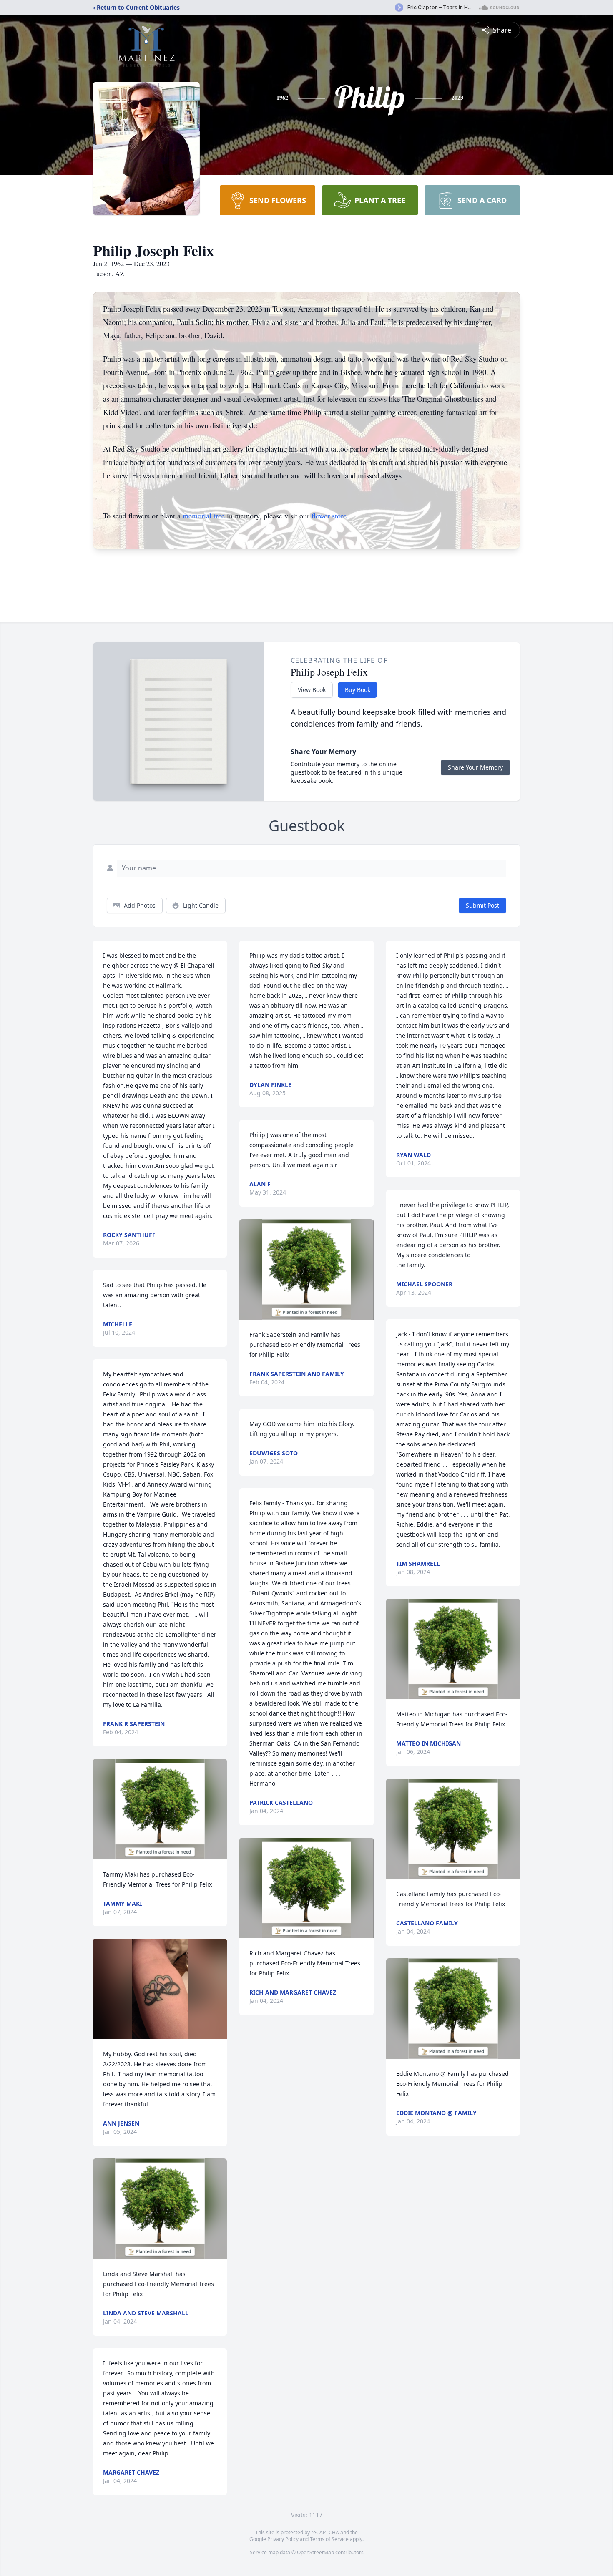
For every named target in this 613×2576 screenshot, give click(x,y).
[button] (160, 1809)
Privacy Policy (283, 2539)
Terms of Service (329, 2539)
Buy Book (358, 690)
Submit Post (482, 905)
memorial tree (204, 516)
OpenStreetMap (315, 2552)
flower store (329, 516)
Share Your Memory (475, 767)
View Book (312, 690)
